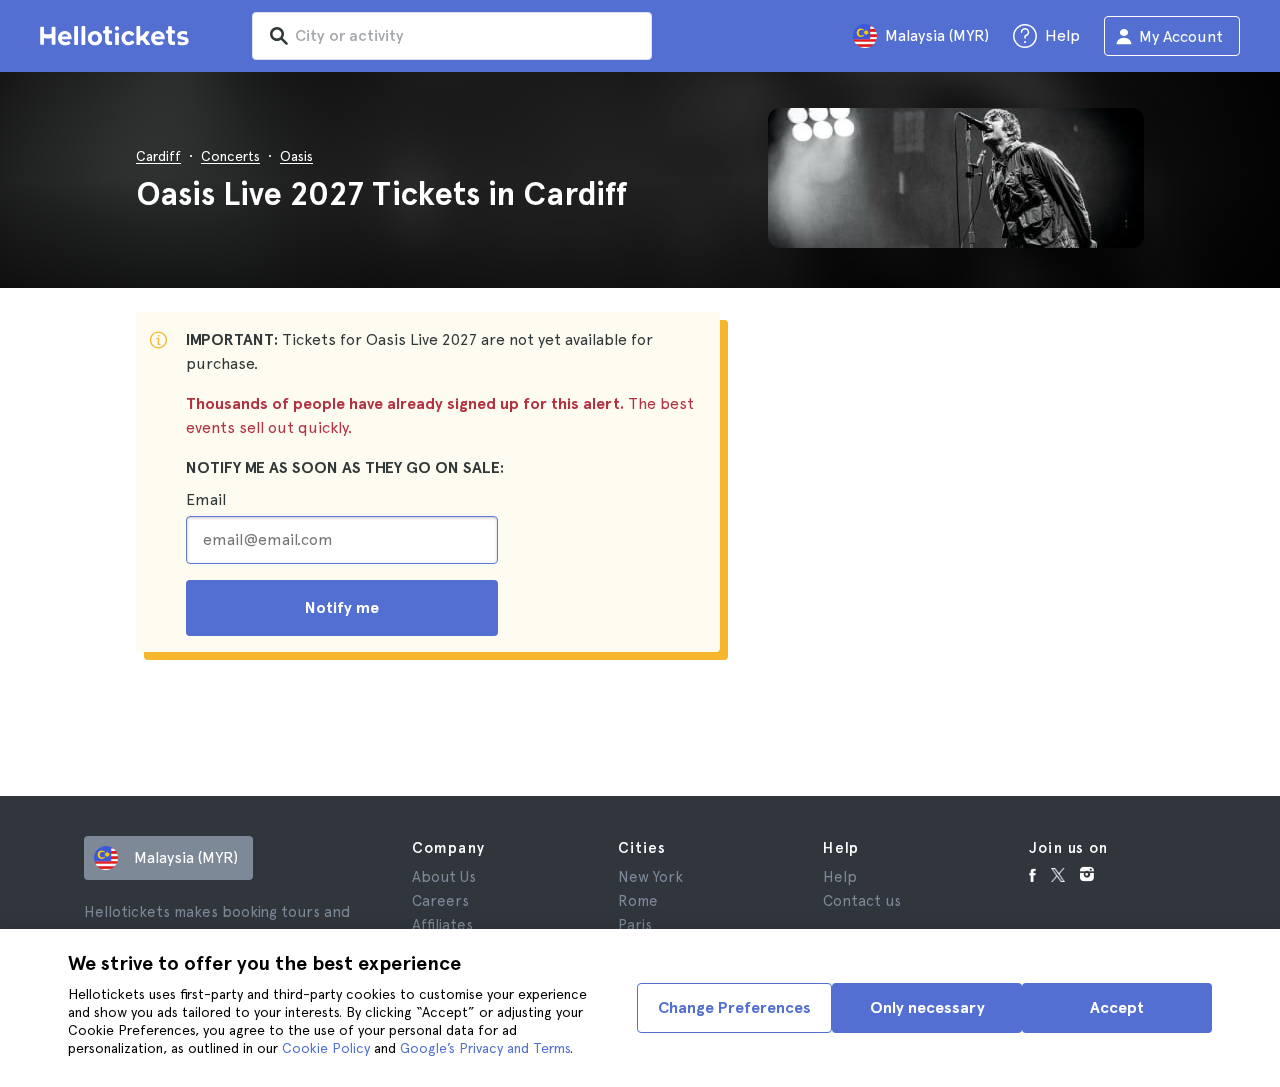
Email (206, 499)
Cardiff (158, 156)
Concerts (230, 156)
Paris (635, 925)
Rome (638, 901)
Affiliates (442, 925)
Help (840, 877)
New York (650, 877)
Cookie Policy (326, 1048)
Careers (440, 901)
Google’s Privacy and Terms (485, 1048)
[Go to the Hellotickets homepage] (118, 36)
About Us (444, 877)
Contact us (862, 901)
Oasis (296, 156)
